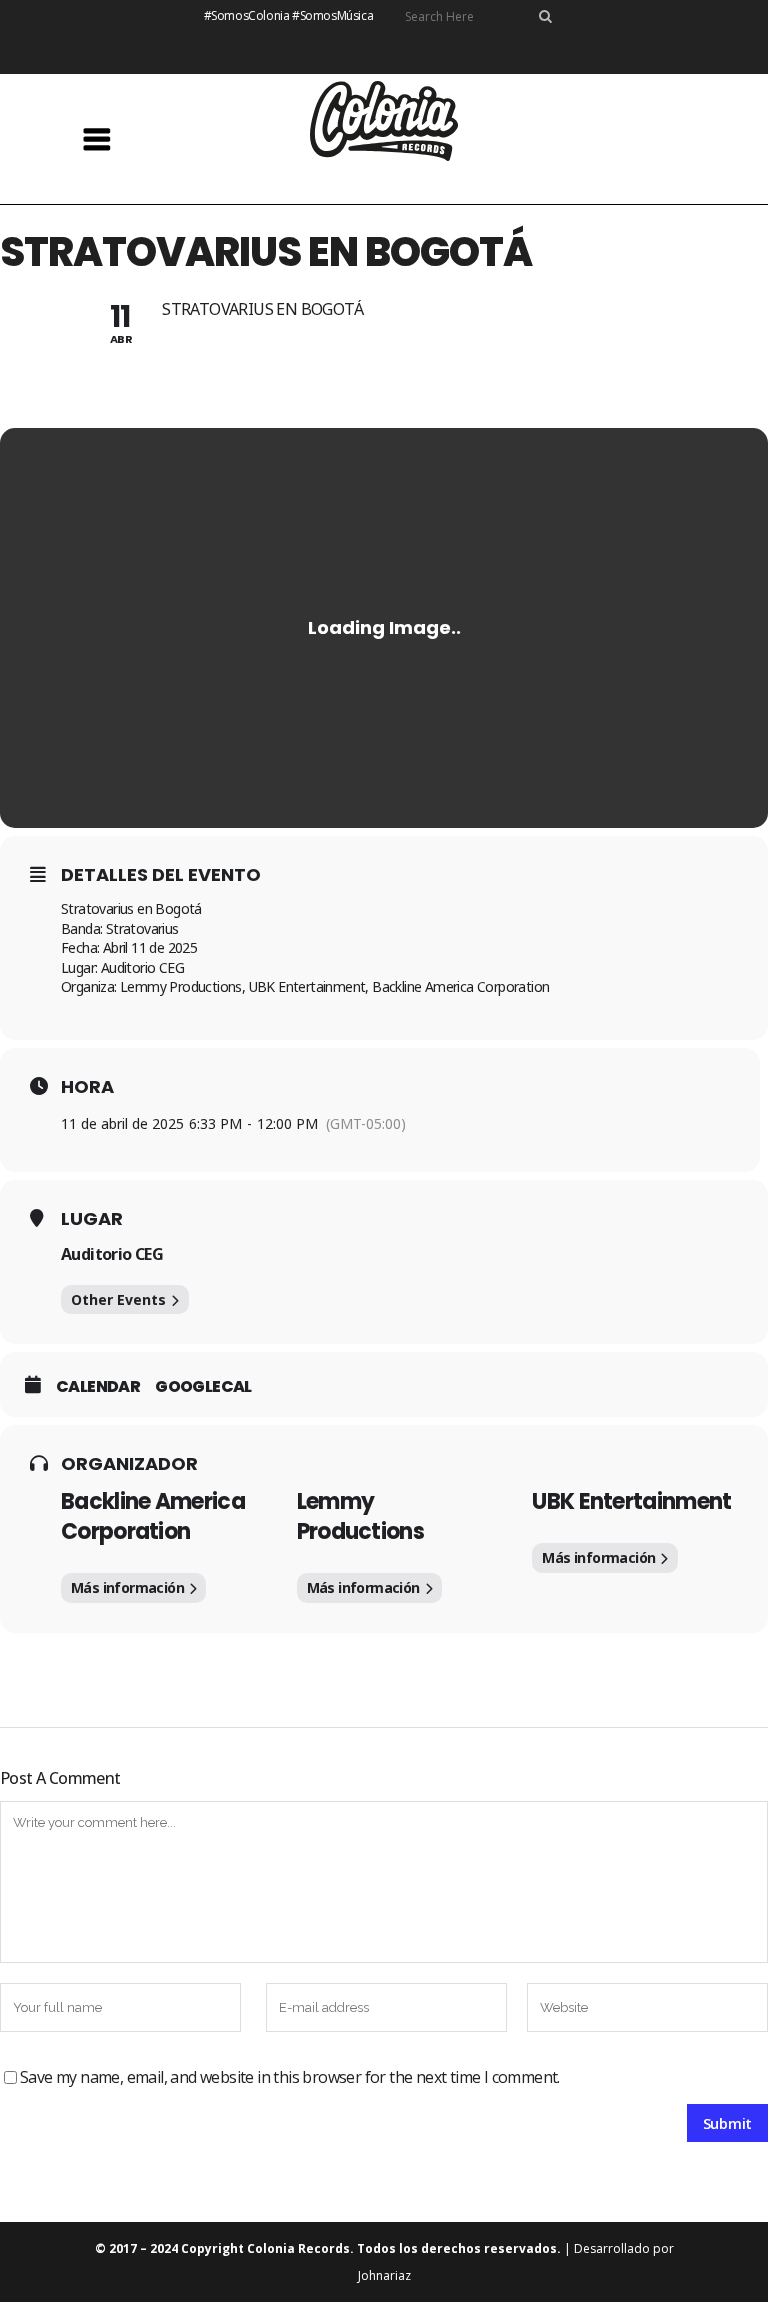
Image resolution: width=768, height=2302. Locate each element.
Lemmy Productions (360, 1516)
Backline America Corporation (153, 1516)
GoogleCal (203, 1387)
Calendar (98, 1387)
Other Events (118, 1299)
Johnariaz (384, 2275)
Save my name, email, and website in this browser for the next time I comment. (290, 2077)
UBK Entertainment (631, 1501)
